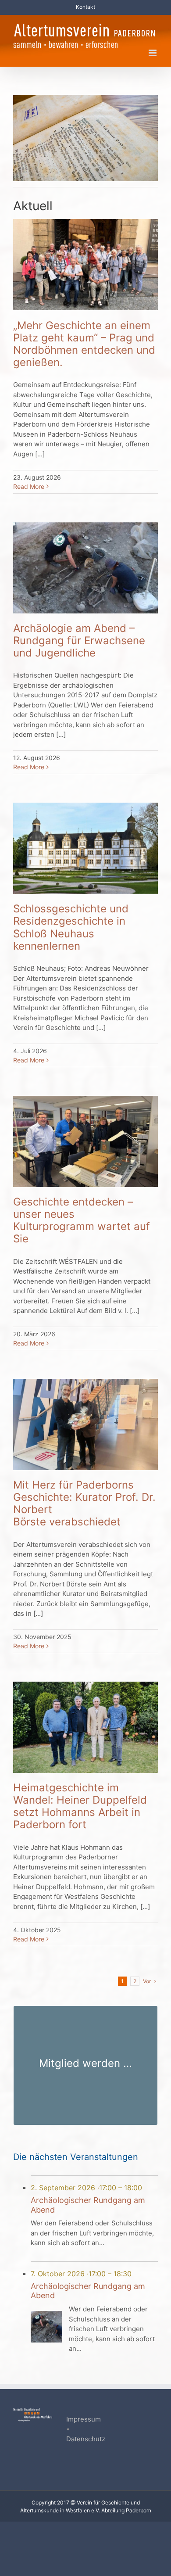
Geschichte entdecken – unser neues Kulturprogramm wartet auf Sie (82, 1220)
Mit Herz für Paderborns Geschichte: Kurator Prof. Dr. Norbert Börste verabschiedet (84, 1503)
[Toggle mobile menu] (153, 53)
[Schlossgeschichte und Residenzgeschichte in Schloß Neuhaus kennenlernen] (85, 848)
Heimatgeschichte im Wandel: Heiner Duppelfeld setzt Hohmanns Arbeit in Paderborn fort (80, 1806)
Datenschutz (86, 2439)
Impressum (84, 2419)
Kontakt (85, 7)
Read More (29, 486)
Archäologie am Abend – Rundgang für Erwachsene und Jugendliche (79, 640)
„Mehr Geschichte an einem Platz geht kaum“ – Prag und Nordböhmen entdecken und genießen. (84, 344)
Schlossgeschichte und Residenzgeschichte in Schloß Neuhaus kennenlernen (71, 927)
